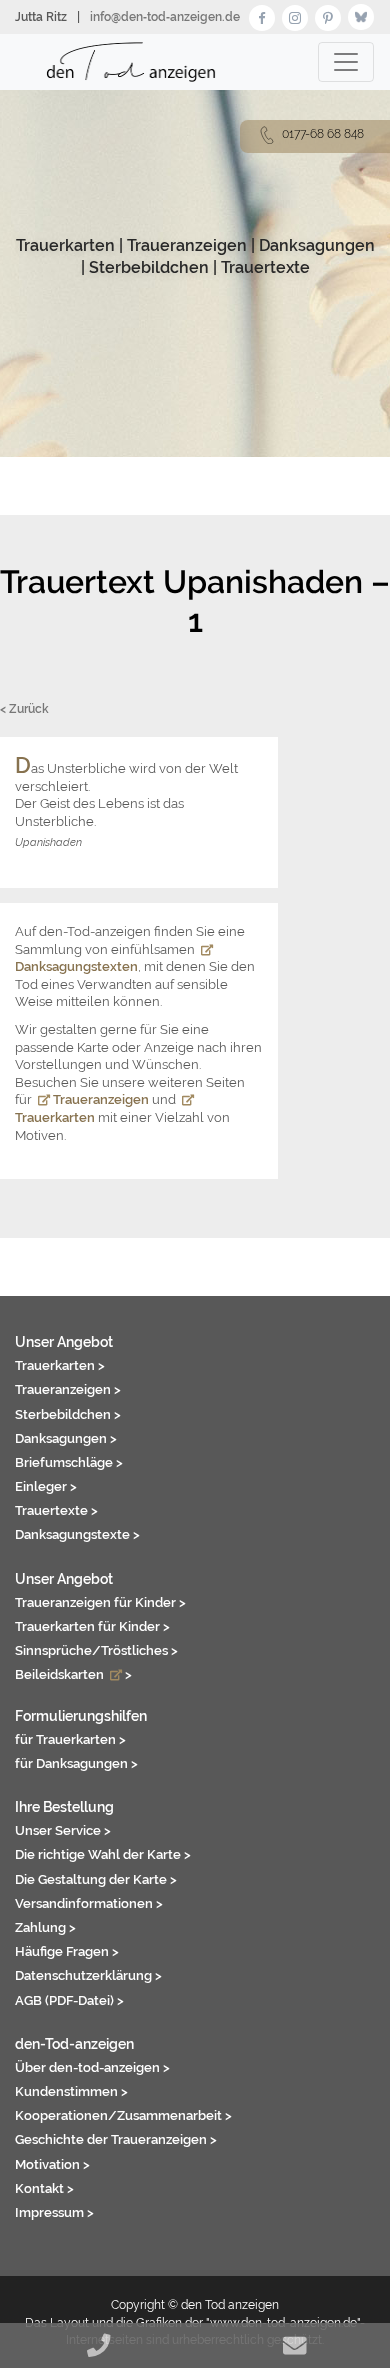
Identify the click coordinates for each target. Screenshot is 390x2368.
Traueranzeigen (187, 245)
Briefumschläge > (69, 1462)
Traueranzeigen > (68, 1389)
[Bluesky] (361, 15)
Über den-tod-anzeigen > (92, 2067)
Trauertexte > (56, 1510)
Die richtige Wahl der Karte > (103, 1854)
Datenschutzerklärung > (88, 1975)
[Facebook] (262, 15)
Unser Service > (63, 1830)
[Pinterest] (328, 15)
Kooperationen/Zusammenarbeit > (123, 2115)
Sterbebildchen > (68, 1414)
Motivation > (52, 2164)
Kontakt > (44, 2188)
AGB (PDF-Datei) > (69, 2000)
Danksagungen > (66, 1438)
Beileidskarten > (73, 1674)
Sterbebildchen (149, 267)
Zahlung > (45, 1927)
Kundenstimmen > (71, 2091)
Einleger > (46, 1486)
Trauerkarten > (60, 1365)
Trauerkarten (65, 245)
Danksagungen (317, 245)
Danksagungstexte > (77, 1534)
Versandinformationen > (89, 1903)
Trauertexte (265, 267)
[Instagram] (295, 15)
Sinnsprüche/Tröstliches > (96, 1650)
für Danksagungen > (76, 1763)
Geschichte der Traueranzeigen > (116, 2139)
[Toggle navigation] (346, 62)
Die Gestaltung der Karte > (96, 1879)
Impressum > (54, 2212)
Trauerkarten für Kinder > (92, 1626)
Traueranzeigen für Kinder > (100, 1602)
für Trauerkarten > (70, 1739)
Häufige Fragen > (67, 1951)
